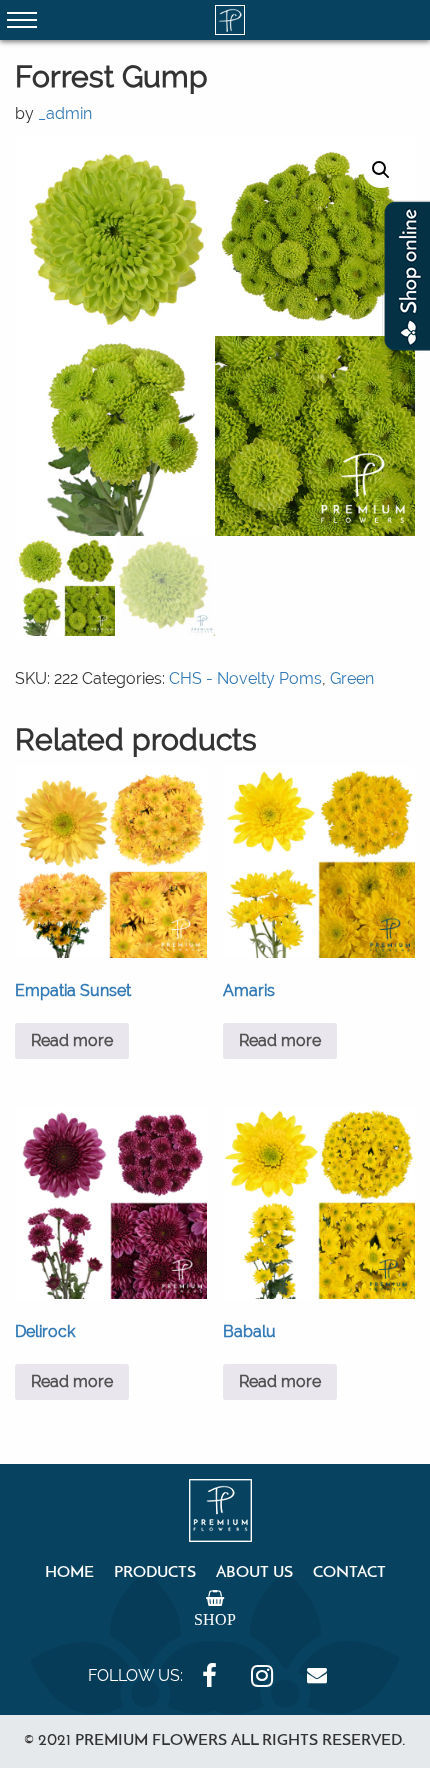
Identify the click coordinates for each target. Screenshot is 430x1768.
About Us (254, 1573)
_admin (65, 113)
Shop (215, 1619)
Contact (349, 1573)
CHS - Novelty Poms (245, 678)
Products (155, 1573)
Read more (72, 1040)
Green (352, 678)
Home (69, 1573)
